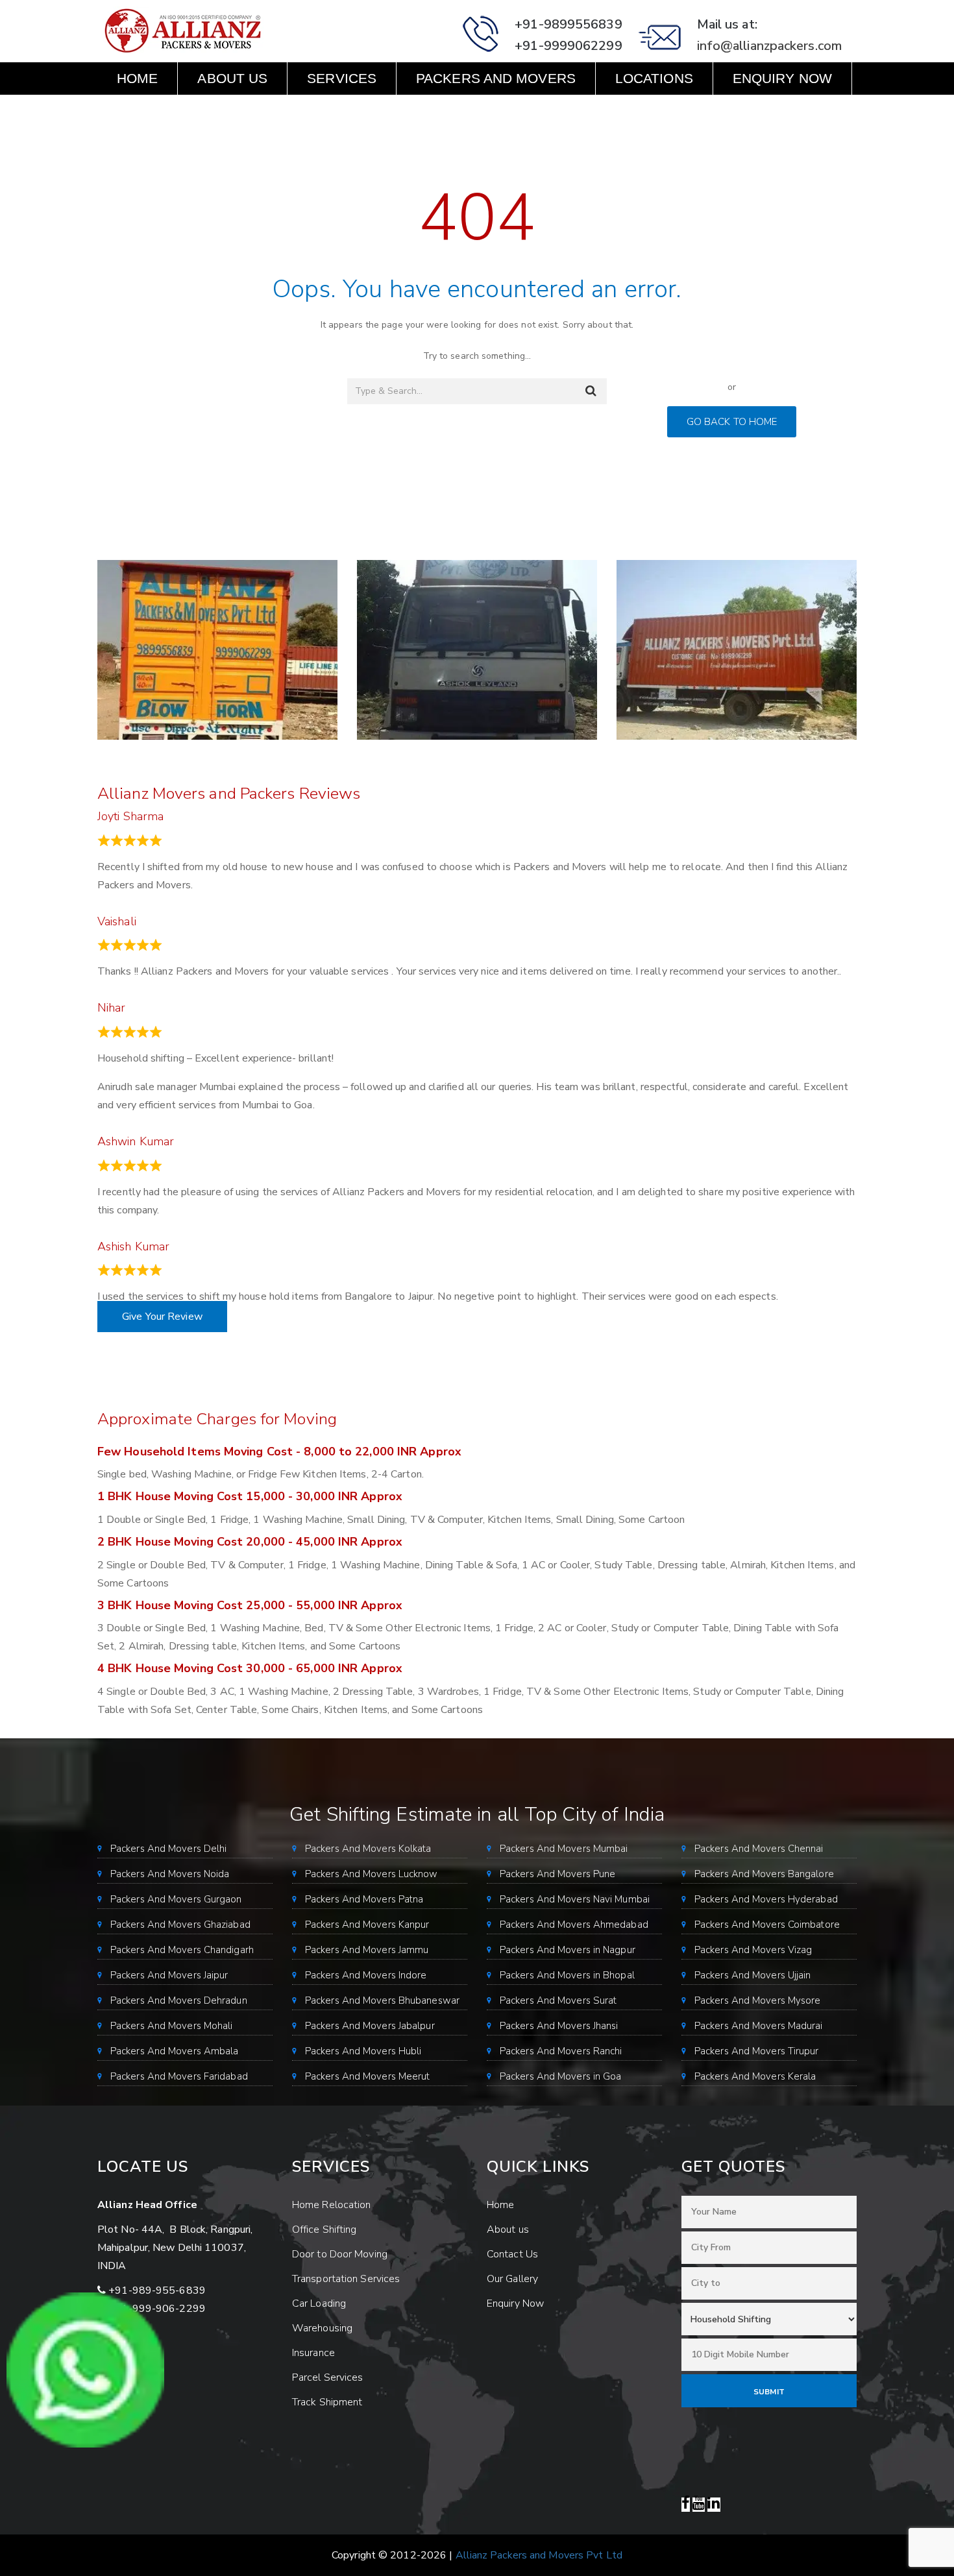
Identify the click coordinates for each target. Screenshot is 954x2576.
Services (342, 78)
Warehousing (322, 2328)
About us (232, 78)
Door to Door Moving (340, 2254)
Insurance (313, 2353)
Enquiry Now (782, 78)
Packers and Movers (496, 78)
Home (137, 78)
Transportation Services (346, 2279)
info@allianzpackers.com (769, 46)
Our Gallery (512, 2279)
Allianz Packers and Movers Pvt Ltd (539, 2555)
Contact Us (161, 111)
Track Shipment (327, 2402)
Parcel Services (328, 2377)
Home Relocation (332, 2205)
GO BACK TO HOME (732, 422)
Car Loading (319, 2303)
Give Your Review (162, 1317)
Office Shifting (324, 2230)
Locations (654, 78)
